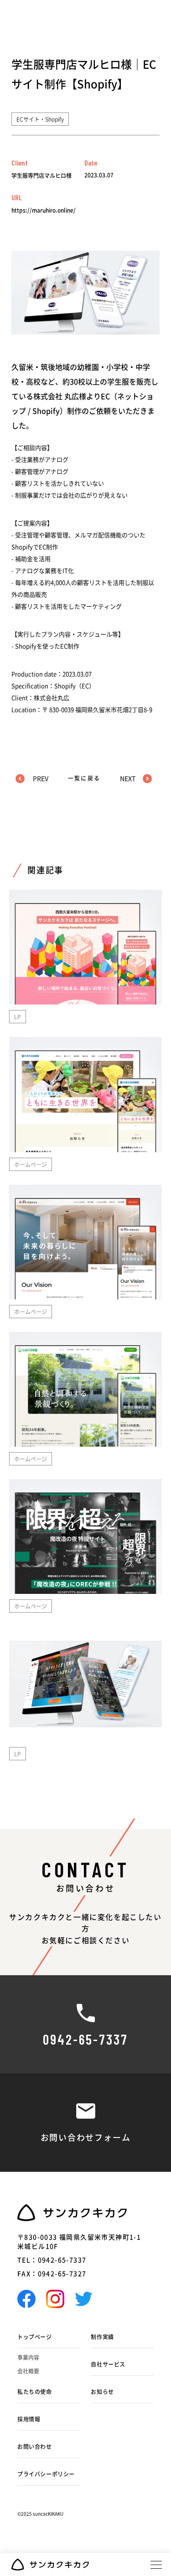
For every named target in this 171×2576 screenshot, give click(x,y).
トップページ (35, 2337)
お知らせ (102, 2392)
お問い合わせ (35, 2447)
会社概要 (28, 2371)
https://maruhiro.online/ (44, 210)
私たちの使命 (35, 2392)
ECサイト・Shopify (40, 119)
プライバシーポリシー (46, 2474)
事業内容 (28, 2357)
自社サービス (108, 2364)
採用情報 (29, 2419)
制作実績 (102, 2337)
